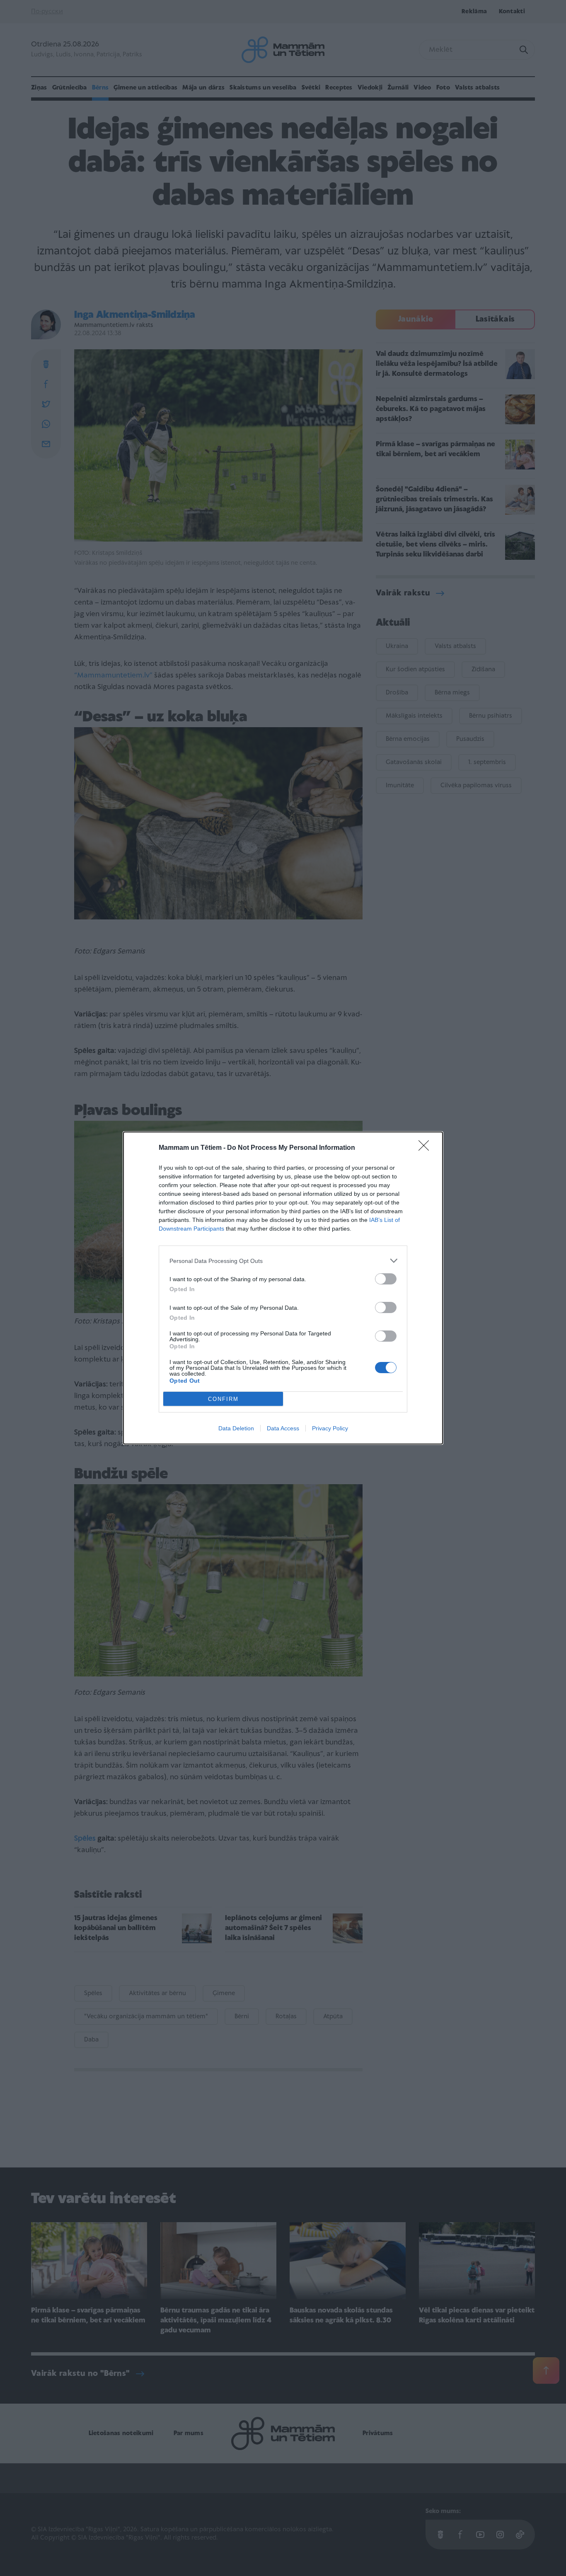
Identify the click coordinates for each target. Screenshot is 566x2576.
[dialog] (283, 1288)
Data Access (283, 1428)
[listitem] (283, 1261)
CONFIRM (223, 1399)
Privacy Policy (330, 1428)
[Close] (426, 1148)
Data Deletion (236, 1428)
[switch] (386, 1279)
